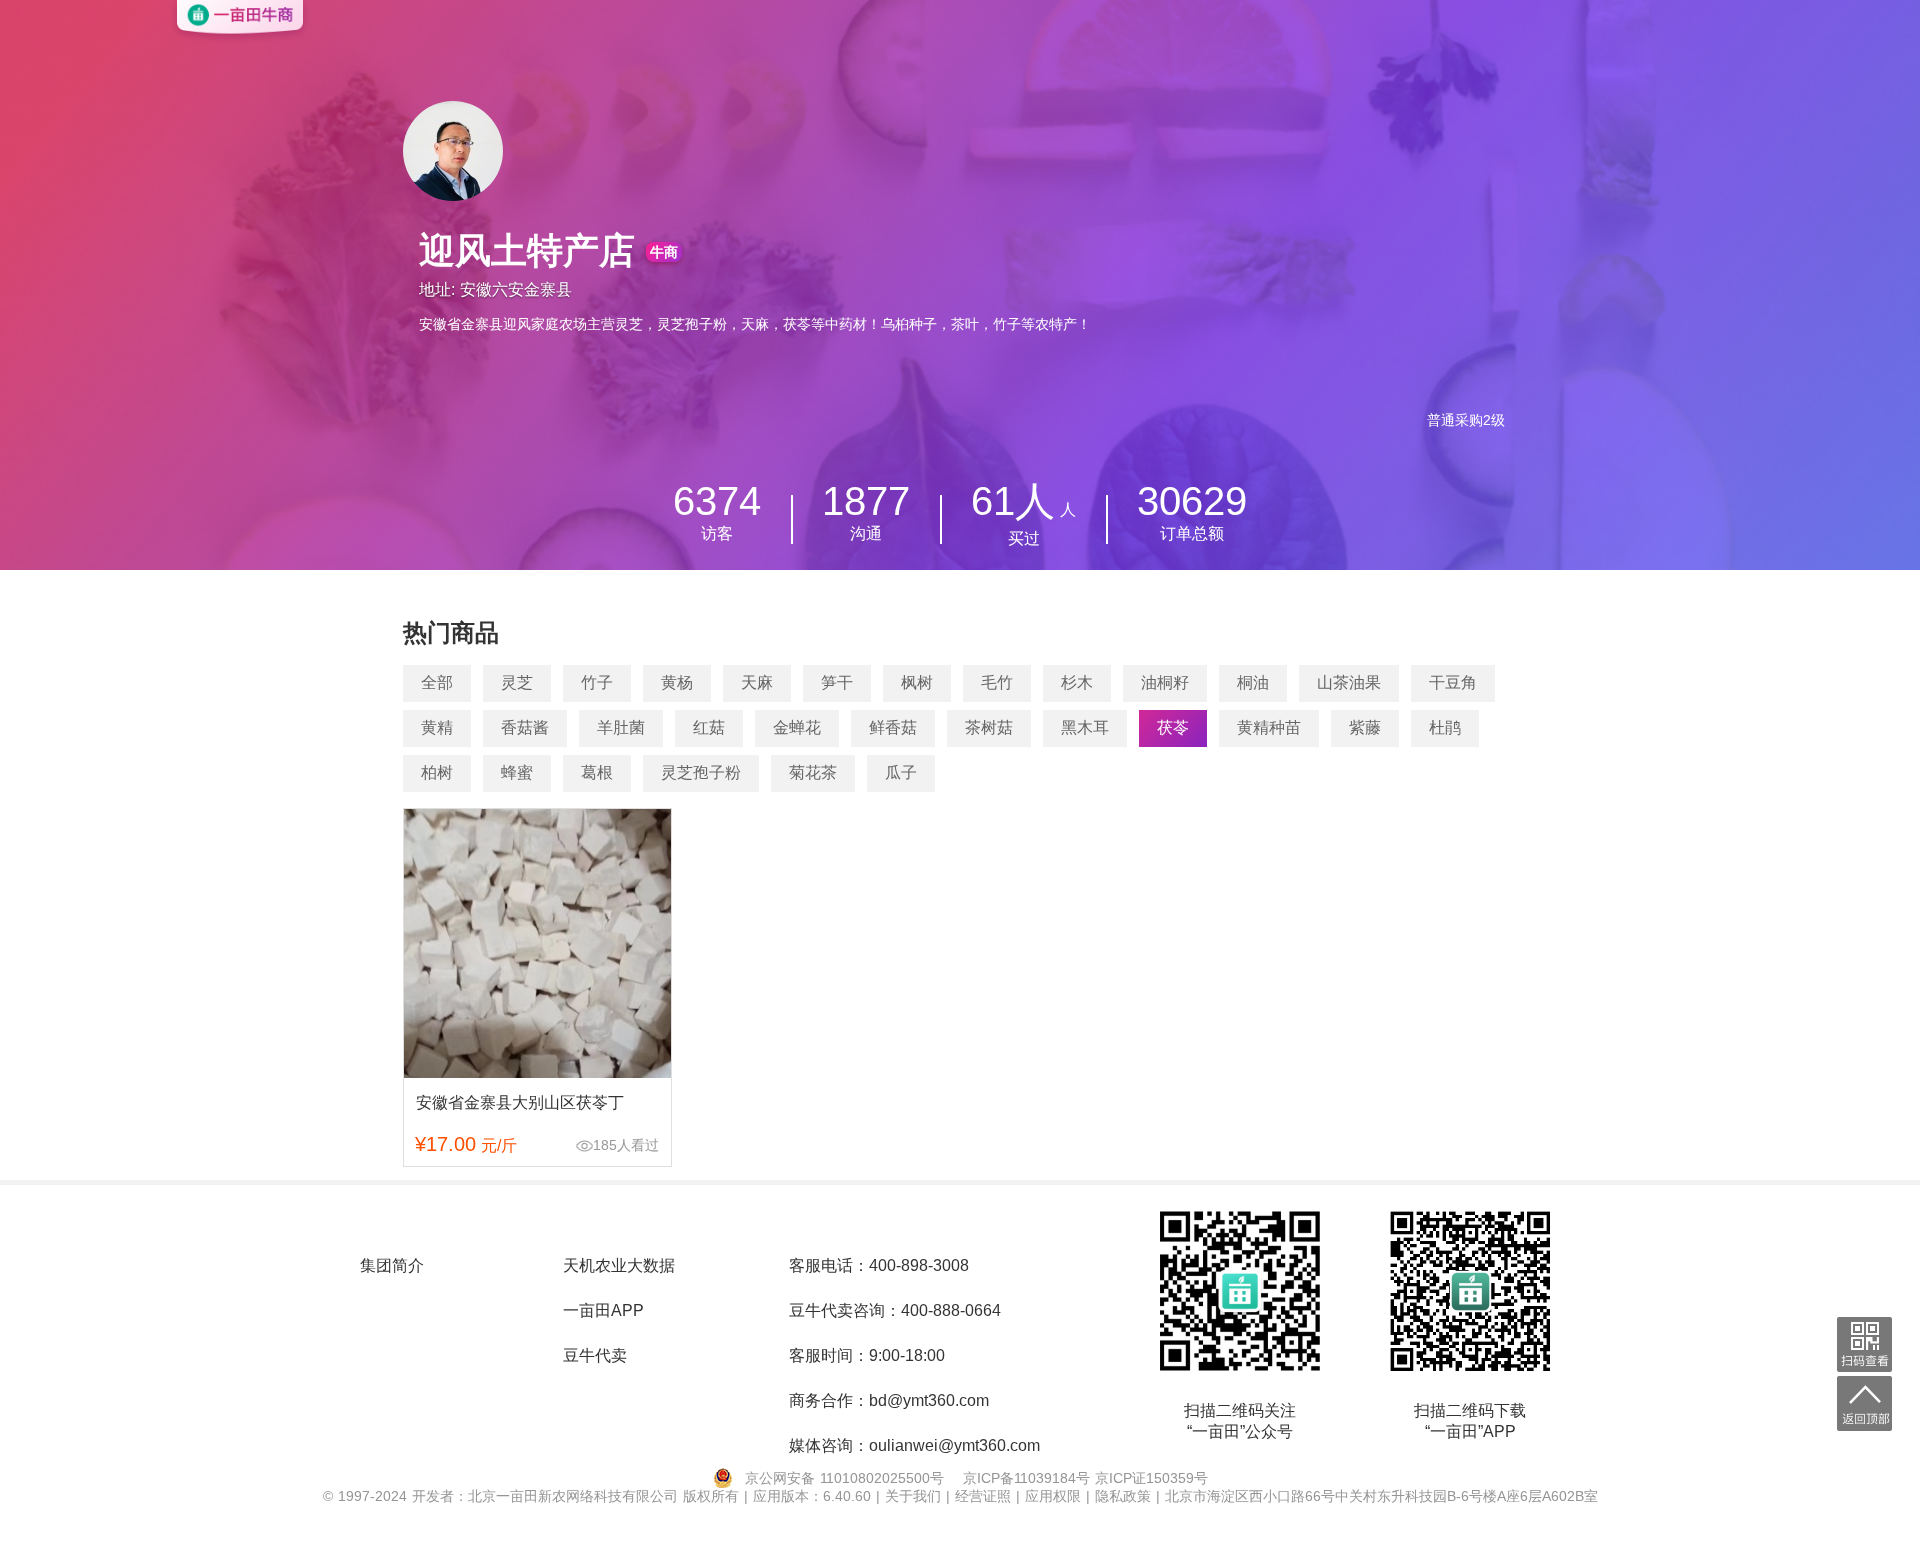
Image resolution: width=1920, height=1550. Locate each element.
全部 (437, 682)
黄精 (437, 727)
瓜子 (901, 772)
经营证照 (985, 1496)
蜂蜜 (517, 772)
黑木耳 (1085, 727)
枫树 (917, 682)
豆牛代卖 (595, 1355)
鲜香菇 (893, 727)
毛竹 (997, 682)
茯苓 (1173, 727)
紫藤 (1365, 727)
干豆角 (1453, 682)
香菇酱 (525, 727)
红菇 (709, 727)
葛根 (597, 772)
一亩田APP (603, 1310)
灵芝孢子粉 (701, 772)
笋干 (837, 682)
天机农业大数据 (619, 1265)
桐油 (1253, 682)
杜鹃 (1445, 727)
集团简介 (392, 1265)
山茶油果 (1349, 682)
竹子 (597, 682)
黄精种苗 (1269, 727)
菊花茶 (813, 772)
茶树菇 (989, 727)
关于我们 (915, 1496)
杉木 (1077, 682)
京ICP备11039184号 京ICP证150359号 (1085, 1478)
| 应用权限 (1051, 1496)
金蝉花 (797, 727)
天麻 (757, 682)
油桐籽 (1165, 682)
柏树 (437, 772)
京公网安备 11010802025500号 (844, 1478)
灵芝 (517, 682)
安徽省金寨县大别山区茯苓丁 (520, 1102)
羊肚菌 (621, 727)
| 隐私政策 (1121, 1496)
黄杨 (677, 682)
